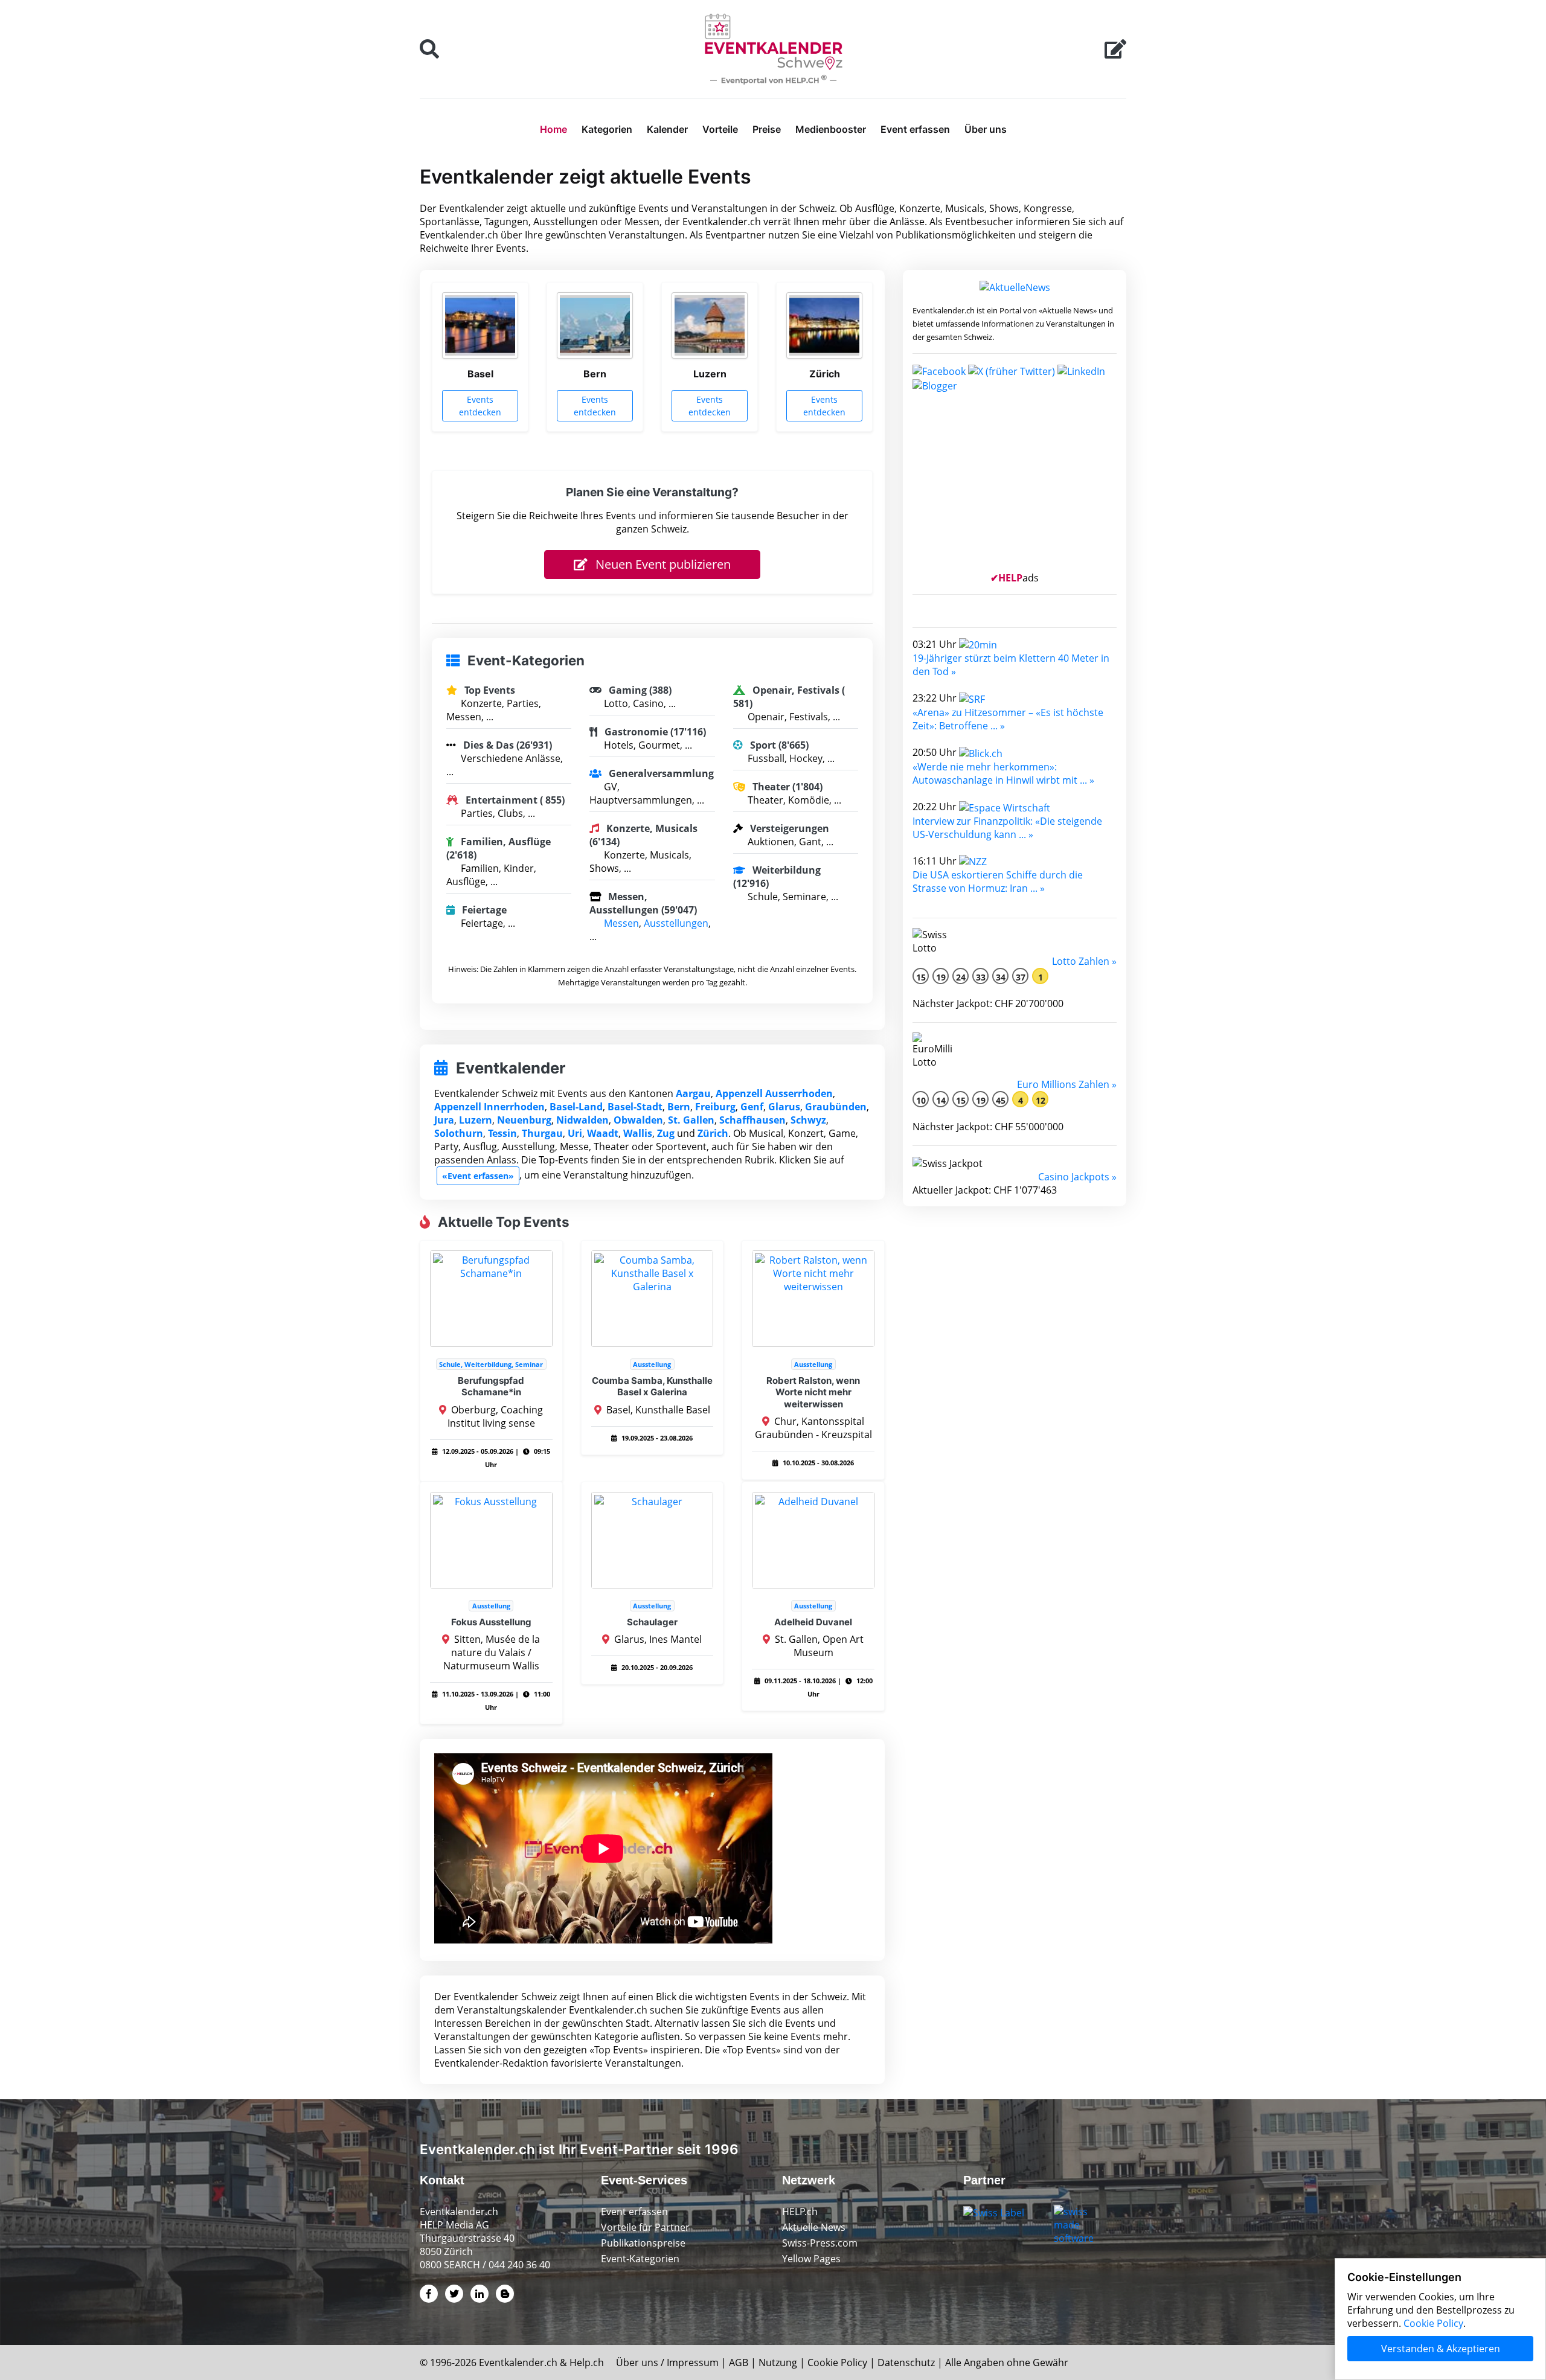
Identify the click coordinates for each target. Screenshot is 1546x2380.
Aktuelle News (814, 2227)
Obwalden (638, 1120)
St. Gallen (691, 1120)
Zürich (713, 1133)
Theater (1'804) (786, 787)
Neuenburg (524, 1120)
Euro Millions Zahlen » (1067, 1084)
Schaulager (652, 1622)
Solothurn (459, 1133)
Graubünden (836, 1107)
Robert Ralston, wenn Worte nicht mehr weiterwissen (813, 1392)
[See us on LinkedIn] (1081, 370)
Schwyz (808, 1120)
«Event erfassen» (478, 1176)
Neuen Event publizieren (662, 564)
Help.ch (587, 2362)
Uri (575, 1133)
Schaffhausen (752, 1120)
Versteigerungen (788, 828)
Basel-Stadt (635, 1107)
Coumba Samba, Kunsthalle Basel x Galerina (652, 1387)
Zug (666, 1133)
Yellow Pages (811, 2259)
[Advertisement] (1015, 487)
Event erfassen (915, 129)
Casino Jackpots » (1077, 1177)
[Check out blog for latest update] (935, 385)
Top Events (489, 690)
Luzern (476, 1120)
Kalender (667, 129)
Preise (767, 129)
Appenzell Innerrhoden (489, 1107)
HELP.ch (800, 2212)
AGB (739, 2362)
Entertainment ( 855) (514, 800)
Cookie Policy (837, 2362)
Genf (752, 1107)
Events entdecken (480, 406)
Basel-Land (576, 1107)
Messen (621, 923)
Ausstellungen (676, 923)
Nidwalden (582, 1120)
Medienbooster (831, 129)
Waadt (603, 1133)
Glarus (784, 1107)
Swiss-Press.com (820, 2243)
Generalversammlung (660, 773)
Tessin (502, 1133)
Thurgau (542, 1133)
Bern (679, 1107)
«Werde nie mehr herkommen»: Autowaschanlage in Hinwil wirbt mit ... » (1003, 773)
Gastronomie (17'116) (654, 732)
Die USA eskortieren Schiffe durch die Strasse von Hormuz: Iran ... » (998, 881)
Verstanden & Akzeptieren (1441, 2349)
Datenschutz (906, 2362)
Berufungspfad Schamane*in (491, 1387)
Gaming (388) (639, 690)
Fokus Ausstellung (491, 1622)
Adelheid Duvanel (813, 1622)
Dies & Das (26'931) (506, 745)
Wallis (638, 1133)
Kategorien (607, 129)
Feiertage (483, 910)
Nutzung (778, 2362)
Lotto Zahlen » (1084, 961)
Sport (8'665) (778, 745)
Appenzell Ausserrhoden (774, 1093)
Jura (444, 1120)
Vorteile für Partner (645, 2227)
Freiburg (715, 1107)
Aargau (693, 1093)
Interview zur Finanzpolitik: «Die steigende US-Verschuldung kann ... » (1007, 828)
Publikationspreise (643, 2243)
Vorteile (720, 129)
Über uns (986, 129)
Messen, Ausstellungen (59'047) (643, 903)
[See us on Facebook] (939, 370)
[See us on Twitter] (1012, 370)
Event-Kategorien (640, 2259)
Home (553, 129)
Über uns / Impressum (667, 2362)
